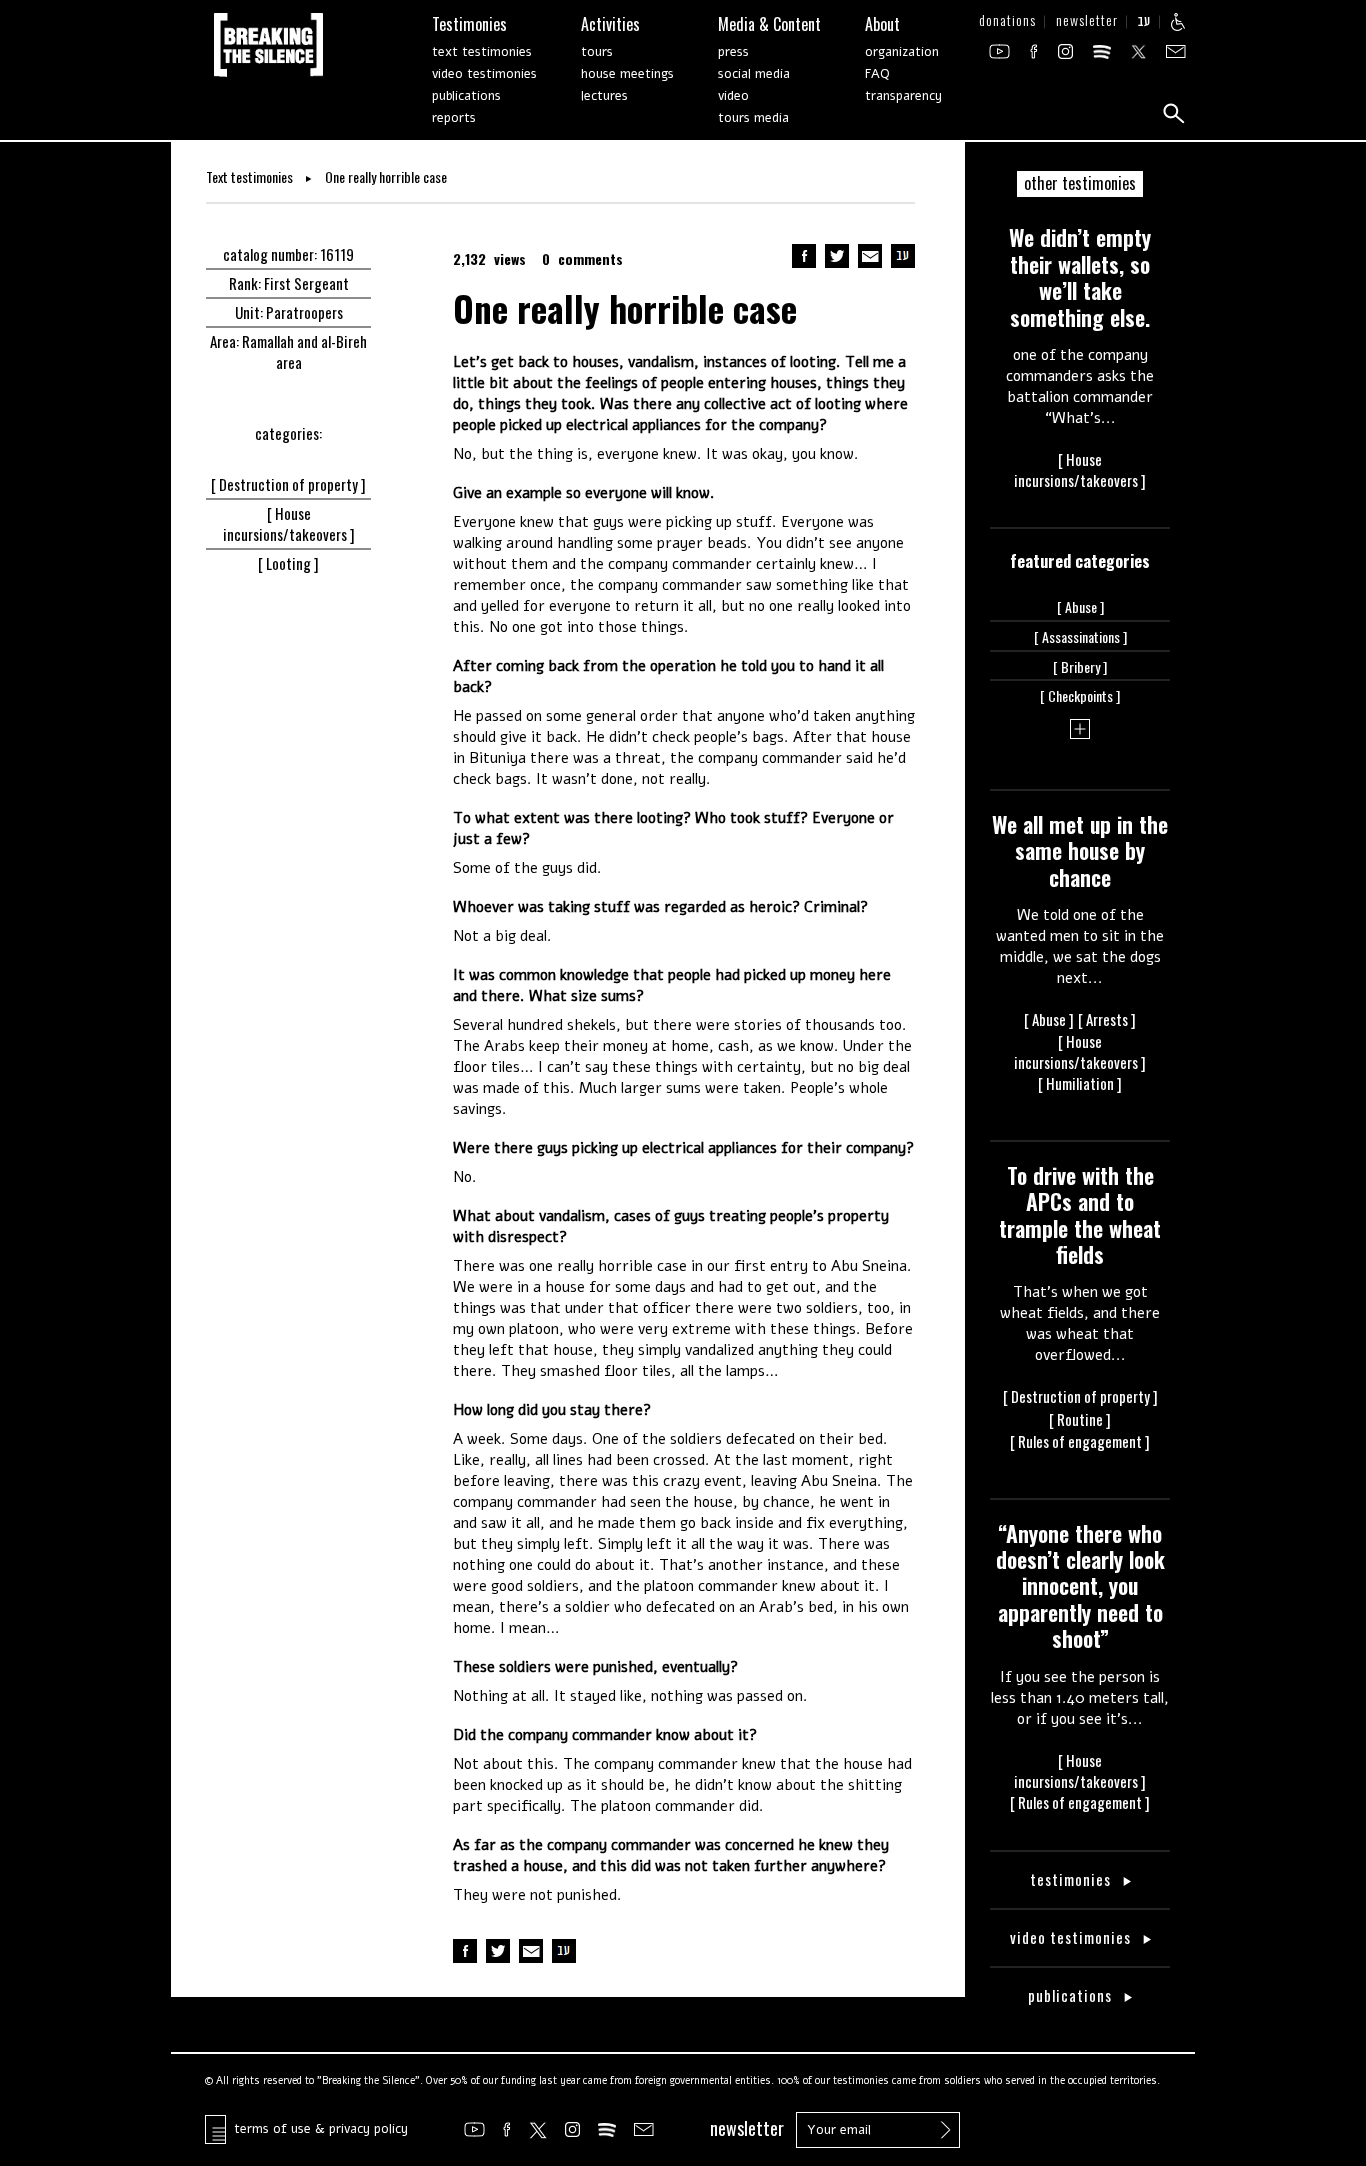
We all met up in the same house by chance (1080, 850)
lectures (604, 96)
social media (754, 74)
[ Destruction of (288, 484)
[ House (289, 523)
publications (466, 96)
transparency (903, 96)
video (733, 96)
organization (902, 52)
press (733, 52)
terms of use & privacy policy (317, 2129)
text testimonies (482, 52)
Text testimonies (251, 176)
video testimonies (484, 74)
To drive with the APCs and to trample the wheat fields (1080, 1214)
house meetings (627, 74)
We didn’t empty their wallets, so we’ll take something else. (1080, 276)
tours (597, 52)
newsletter (1087, 22)
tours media (753, 118)
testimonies (1072, 1879)
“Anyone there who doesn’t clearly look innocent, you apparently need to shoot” (1080, 1586)
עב (1144, 22)
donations (1007, 22)
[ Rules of (1080, 1441)
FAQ (877, 74)
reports (454, 118)
